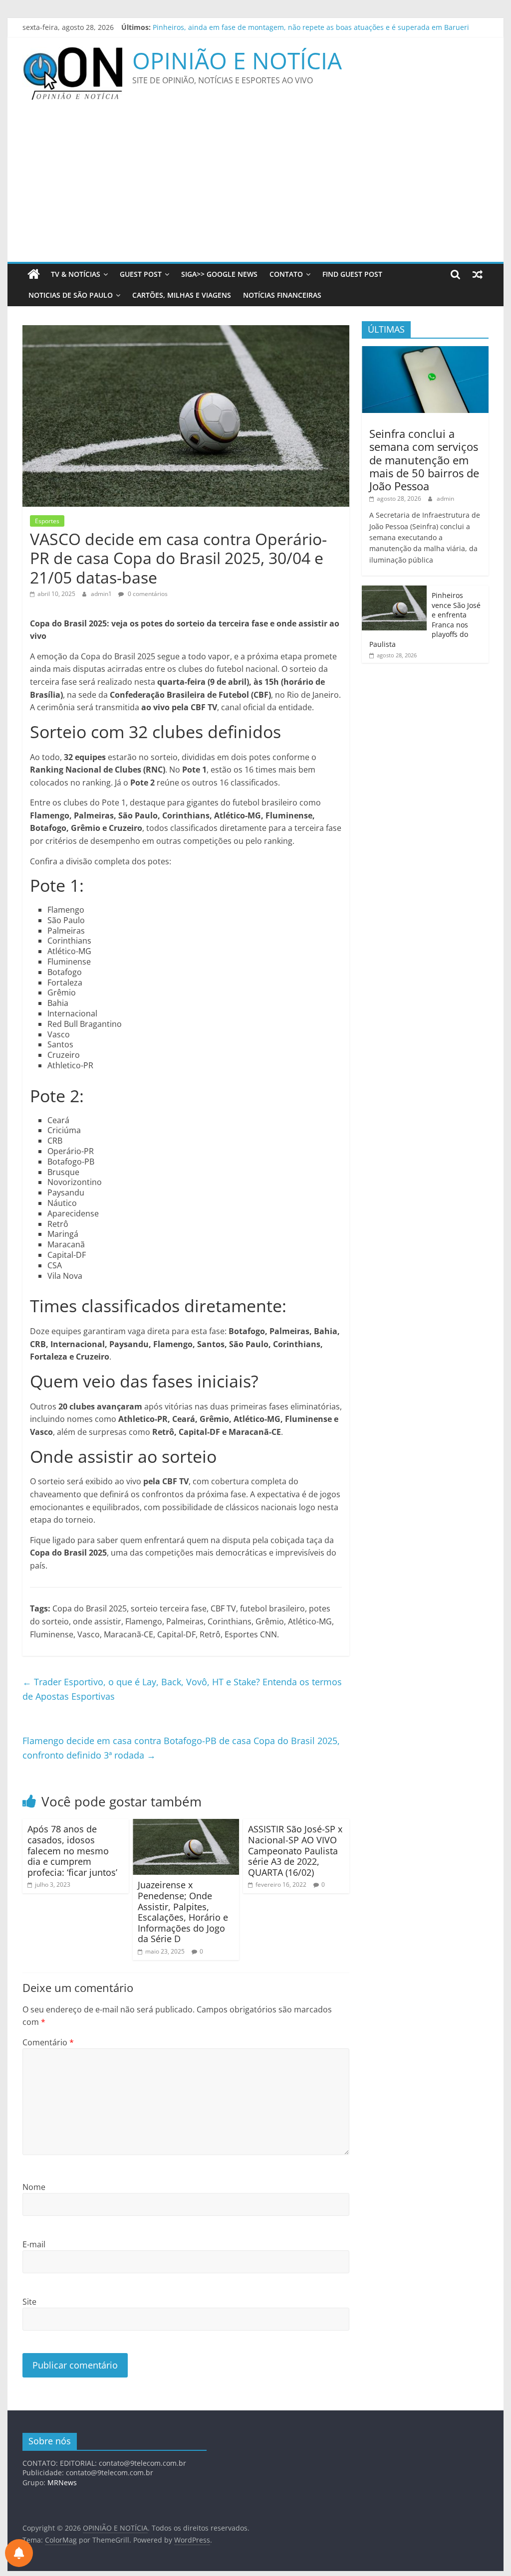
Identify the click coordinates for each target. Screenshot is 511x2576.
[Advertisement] (255, 187)
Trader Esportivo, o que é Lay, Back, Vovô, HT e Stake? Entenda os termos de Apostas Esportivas (182, 1689)
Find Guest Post (352, 274)
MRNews (62, 2482)
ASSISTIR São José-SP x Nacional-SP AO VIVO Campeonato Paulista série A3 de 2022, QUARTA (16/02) (295, 1850)
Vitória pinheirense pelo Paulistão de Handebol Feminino (248, 27)
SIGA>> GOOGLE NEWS (219, 274)
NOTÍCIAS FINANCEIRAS (282, 295)
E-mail (34, 2244)
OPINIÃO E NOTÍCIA (237, 60)
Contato (286, 274)
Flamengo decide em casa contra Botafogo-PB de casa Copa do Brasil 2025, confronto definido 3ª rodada (181, 1748)
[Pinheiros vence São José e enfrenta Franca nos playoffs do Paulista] (394, 591)
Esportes (47, 521)
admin (445, 498)
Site (29, 2302)
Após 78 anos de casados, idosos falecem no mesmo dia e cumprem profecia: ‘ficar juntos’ (72, 1850)
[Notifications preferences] (19, 2553)
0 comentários (147, 594)
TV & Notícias (76, 274)
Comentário (48, 2042)
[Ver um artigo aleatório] (478, 274)
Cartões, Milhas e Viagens (182, 295)
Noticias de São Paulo (71, 295)
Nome (34, 2187)
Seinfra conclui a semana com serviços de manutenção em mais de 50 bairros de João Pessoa (424, 460)
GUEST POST (141, 274)
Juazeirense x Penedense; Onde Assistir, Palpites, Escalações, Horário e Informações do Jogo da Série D (183, 1912)
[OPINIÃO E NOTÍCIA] (34, 274)
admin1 (102, 594)
